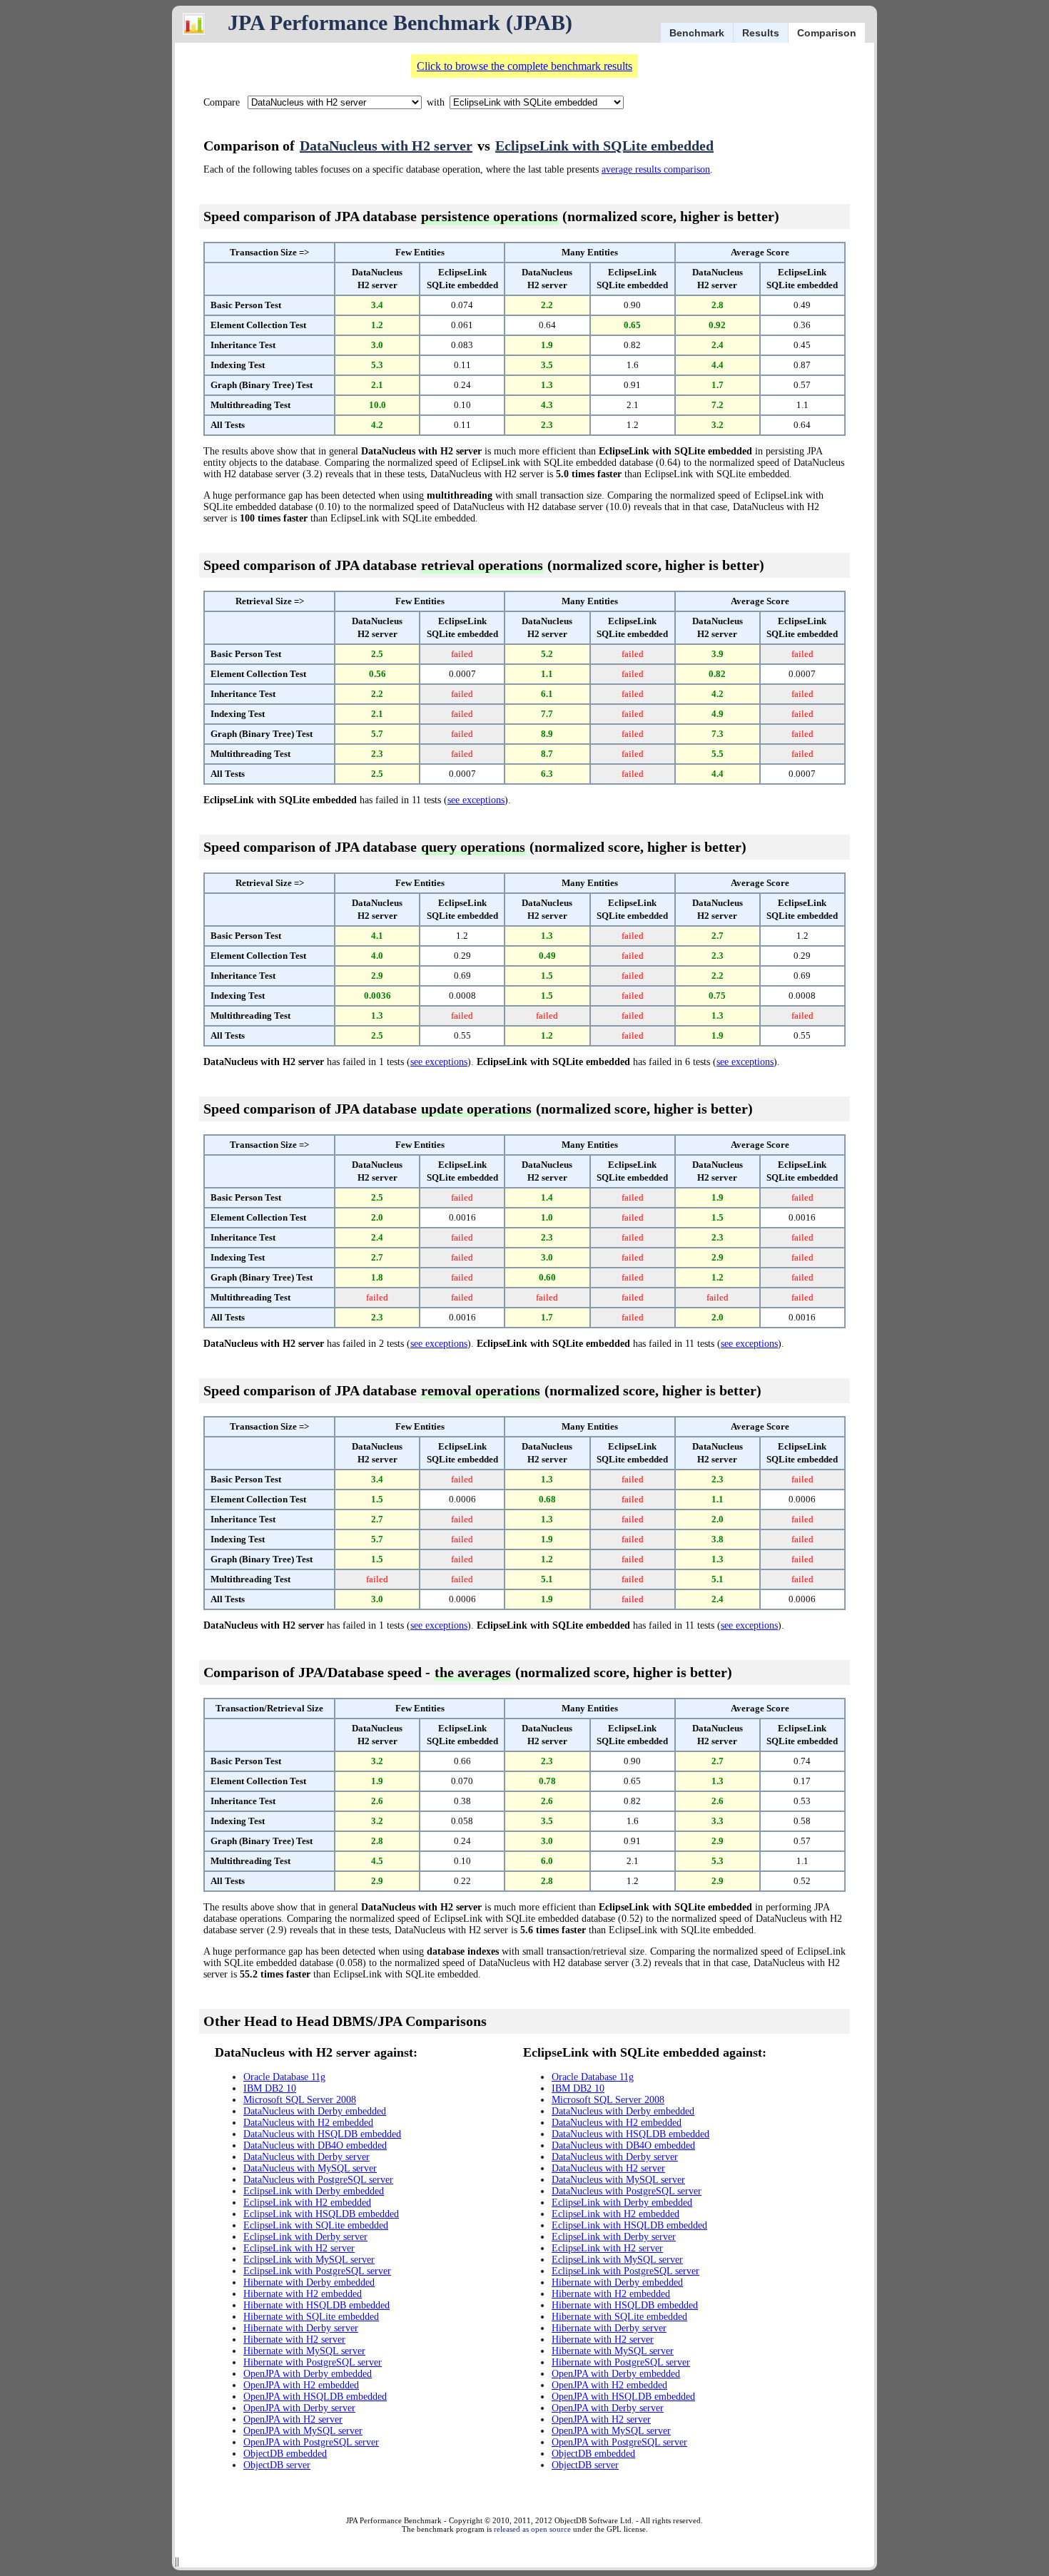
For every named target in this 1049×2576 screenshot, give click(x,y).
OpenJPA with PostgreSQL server (311, 2442)
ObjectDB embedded (285, 2454)
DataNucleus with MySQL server (310, 2168)
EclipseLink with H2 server (299, 2248)
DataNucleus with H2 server (386, 146)
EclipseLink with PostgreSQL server (317, 2271)
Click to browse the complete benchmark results (524, 66)
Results (761, 33)
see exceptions (476, 800)
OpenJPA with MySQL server (303, 2431)
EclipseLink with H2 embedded (307, 2203)
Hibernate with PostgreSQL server (313, 2362)
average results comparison (656, 169)
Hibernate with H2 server (294, 2340)
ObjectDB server (277, 2465)
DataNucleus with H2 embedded (308, 2123)
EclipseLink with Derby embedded (314, 2191)
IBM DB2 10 (270, 2088)
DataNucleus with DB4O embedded (315, 2145)
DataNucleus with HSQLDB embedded (322, 2134)
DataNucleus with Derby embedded (315, 2111)
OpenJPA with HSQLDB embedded (315, 2397)
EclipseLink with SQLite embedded (604, 146)
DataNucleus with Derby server (306, 2157)
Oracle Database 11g (284, 2077)
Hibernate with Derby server (301, 2328)
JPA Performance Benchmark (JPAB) (400, 22)
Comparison (827, 33)
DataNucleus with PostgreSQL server (318, 2180)
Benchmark (697, 33)
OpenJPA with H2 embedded (301, 2385)
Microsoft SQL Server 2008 (300, 2100)
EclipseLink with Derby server (305, 2237)
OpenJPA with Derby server (299, 2408)
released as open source (532, 2529)
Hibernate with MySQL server (304, 2351)
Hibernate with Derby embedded (309, 2282)
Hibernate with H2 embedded (303, 2294)
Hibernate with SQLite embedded (311, 2317)
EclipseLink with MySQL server (309, 2260)
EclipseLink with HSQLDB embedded (321, 2214)
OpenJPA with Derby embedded (308, 2374)
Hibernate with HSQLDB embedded (316, 2305)
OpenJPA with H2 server (293, 2419)
